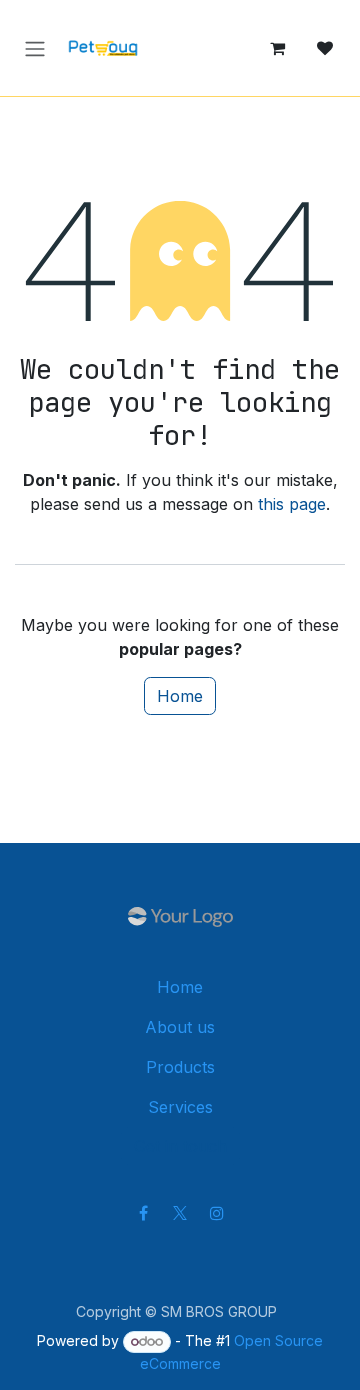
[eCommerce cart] (277, 48)
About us (180, 1027)
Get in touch (180, 1146)
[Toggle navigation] (35, 47)
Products (180, 1067)
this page (292, 504)
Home (180, 696)
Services (180, 1107)
